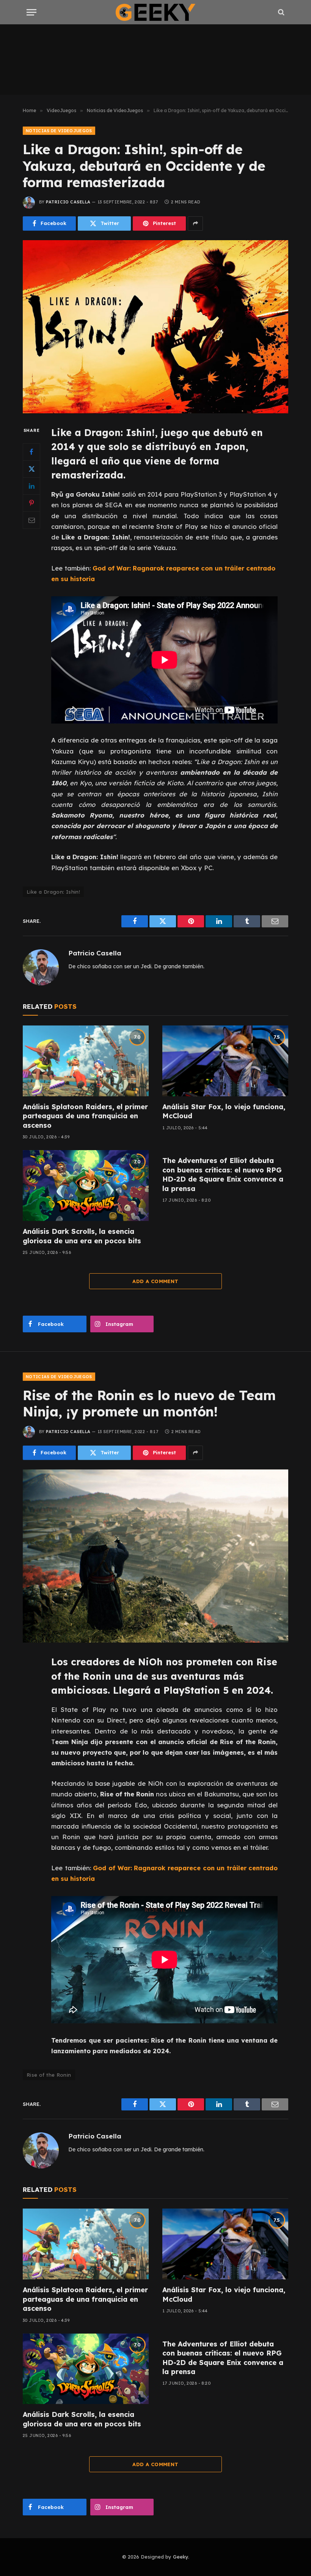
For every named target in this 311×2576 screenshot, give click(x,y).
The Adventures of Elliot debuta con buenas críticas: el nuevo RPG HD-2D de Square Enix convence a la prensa (223, 1174)
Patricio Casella (68, 202)
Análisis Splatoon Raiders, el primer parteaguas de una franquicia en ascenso (85, 1116)
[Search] (280, 12)
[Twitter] (31, 469)
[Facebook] (31, 452)
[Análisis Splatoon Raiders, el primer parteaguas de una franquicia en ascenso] (86, 1061)
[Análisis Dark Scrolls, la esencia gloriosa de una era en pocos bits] (86, 1186)
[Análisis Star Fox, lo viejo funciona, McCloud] (225, 1061)
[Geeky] (155, 12)
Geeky (181, 2557)
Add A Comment (155, 1281)
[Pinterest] (31, 503)
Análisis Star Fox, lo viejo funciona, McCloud (224, 1111)
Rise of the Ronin (49, 2075)
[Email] (31, 520)
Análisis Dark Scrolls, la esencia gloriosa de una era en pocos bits (82, 1236)
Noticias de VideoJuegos (59, 131)
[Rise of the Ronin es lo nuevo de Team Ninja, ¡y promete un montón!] (155, 1556)
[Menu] (31, 12)
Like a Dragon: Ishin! (53, 892)
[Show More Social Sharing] (195, 224)
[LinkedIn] (31, 486)
